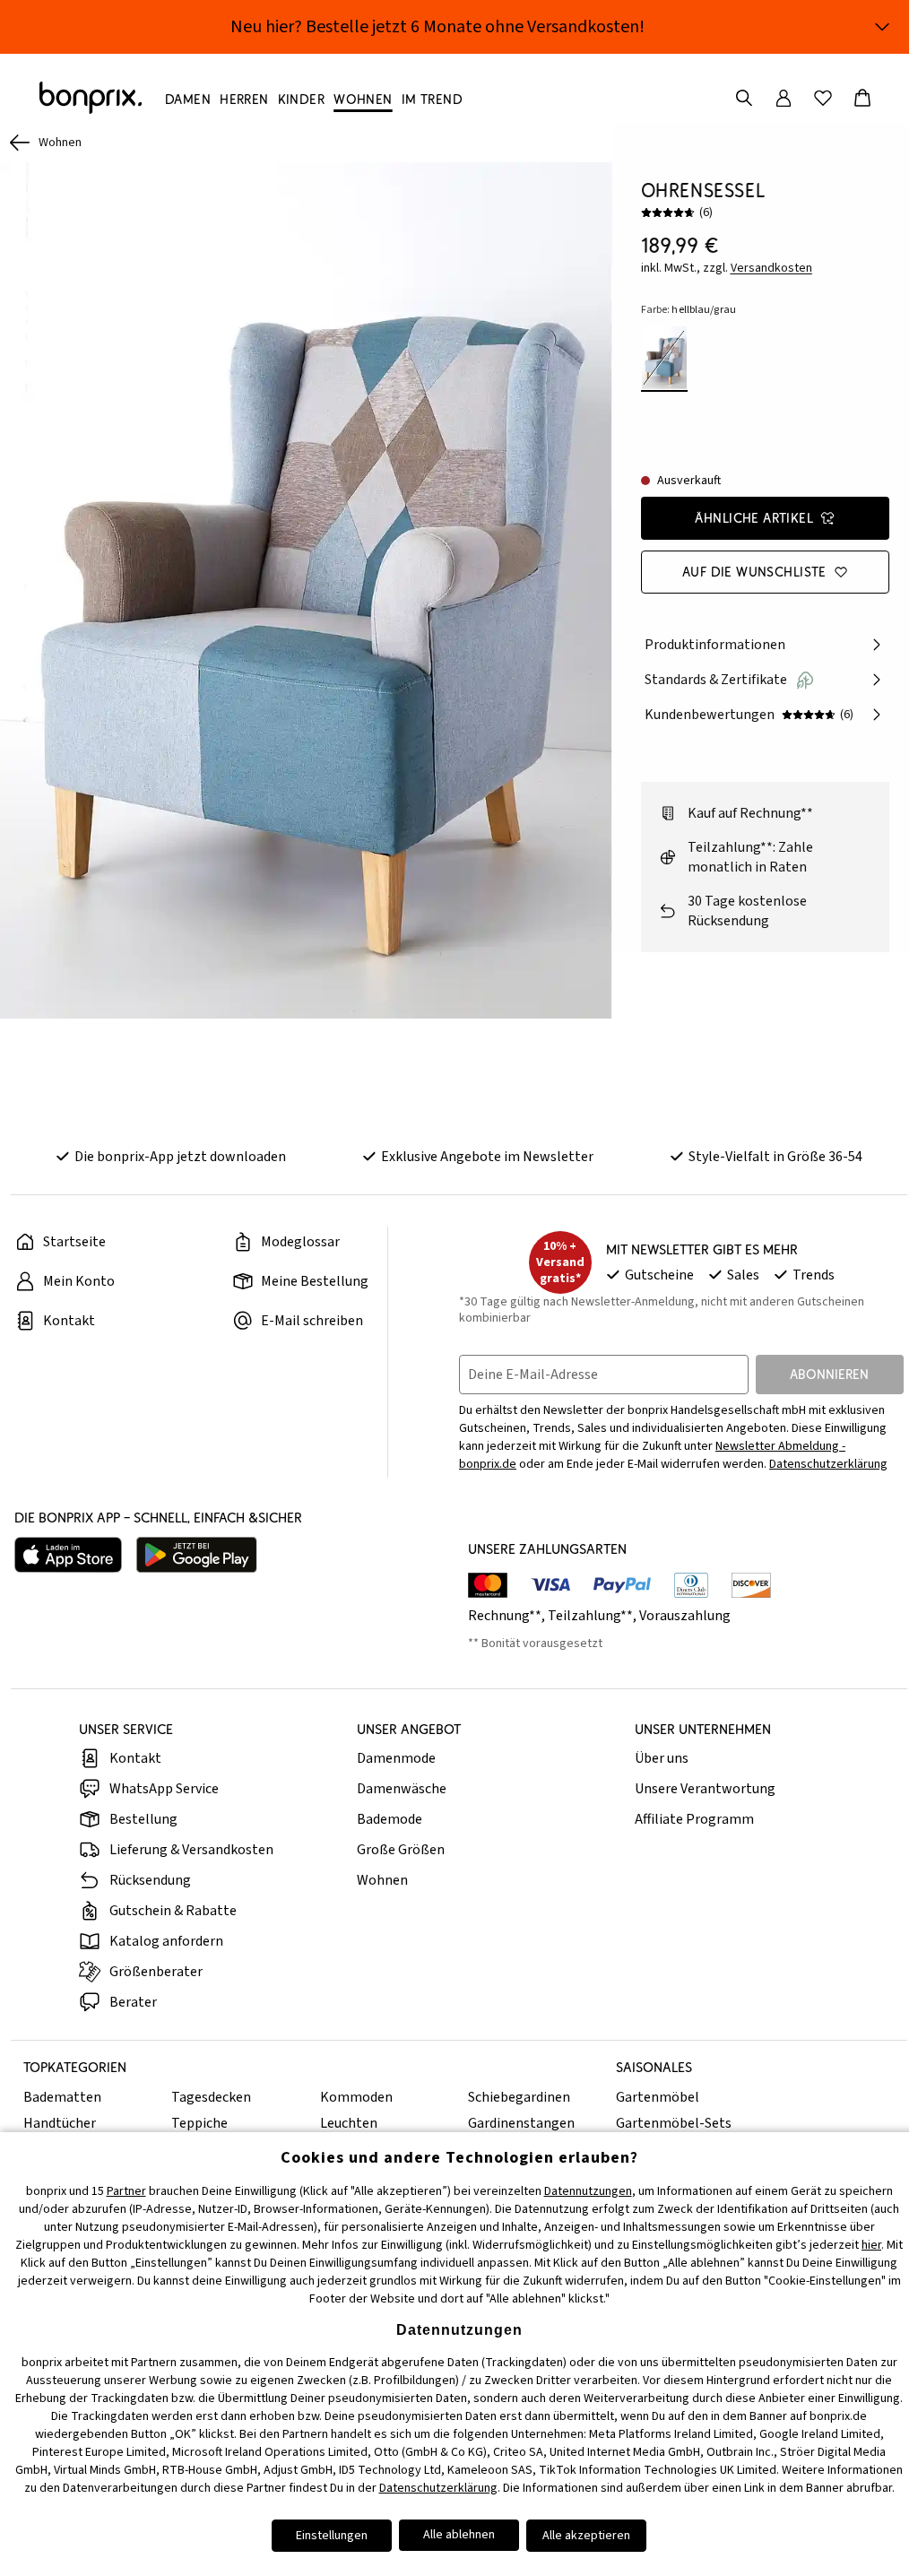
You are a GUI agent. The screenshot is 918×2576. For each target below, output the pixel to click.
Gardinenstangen (521, 2123)
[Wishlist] (823, 98)
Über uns (662, 1758)
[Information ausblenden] (882, 27)
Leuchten (349, 2123)
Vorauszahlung (685, 1616)
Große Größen (401, 1850)
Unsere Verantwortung (705, 1789)
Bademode (390, 1819)
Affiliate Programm (694, 1819)
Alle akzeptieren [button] (586, 2536)
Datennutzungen (588, 2191)
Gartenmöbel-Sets (674, 2123)
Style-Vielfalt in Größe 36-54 (775, 1157)
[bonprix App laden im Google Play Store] (197, 1555)
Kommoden (356, 2097)
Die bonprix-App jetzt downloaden (180, 1157)
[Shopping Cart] (862, 98)
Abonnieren (829, 1374)
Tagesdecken (211, 2097)
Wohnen (382, 1880)
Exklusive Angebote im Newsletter (487, 1157)
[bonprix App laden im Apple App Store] (68, 1555)
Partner (126, 2191)
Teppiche (199, 2123)
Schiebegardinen (519, 2097)
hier (871, 2245)
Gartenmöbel (658, 2097)
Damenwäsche (402, 1789)
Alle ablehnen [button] (459, 2535)
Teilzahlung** (590, 1616)
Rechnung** (505, 1616)
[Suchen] (744, 98)
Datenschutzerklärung (828, 1464)
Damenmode (396, 1758)
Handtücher (60, 2123)
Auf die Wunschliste (754, 572)
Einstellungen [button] (332, 2536)
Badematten (62, 2097)
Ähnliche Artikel (754, 518)
